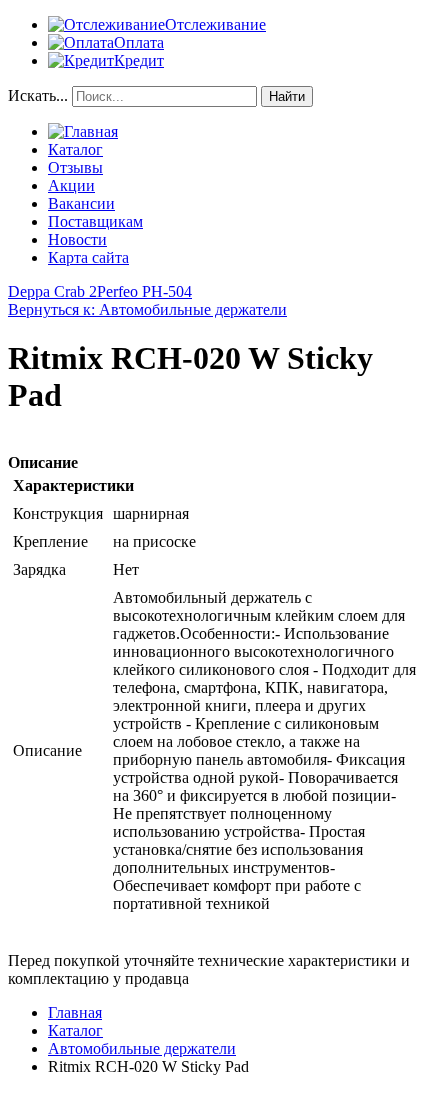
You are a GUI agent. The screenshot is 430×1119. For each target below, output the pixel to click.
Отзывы (75, 167)
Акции (71, 185)
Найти (287, 96)
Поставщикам (95, 221)
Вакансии (81, 203)
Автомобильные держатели (142, 1048)
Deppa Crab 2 (52, 291)
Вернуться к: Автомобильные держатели (147, 309)
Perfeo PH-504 (144, 291)
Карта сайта (88, 257)
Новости (77, 239)
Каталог (75, 149)
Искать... (38, 95)
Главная (75, 1012)
